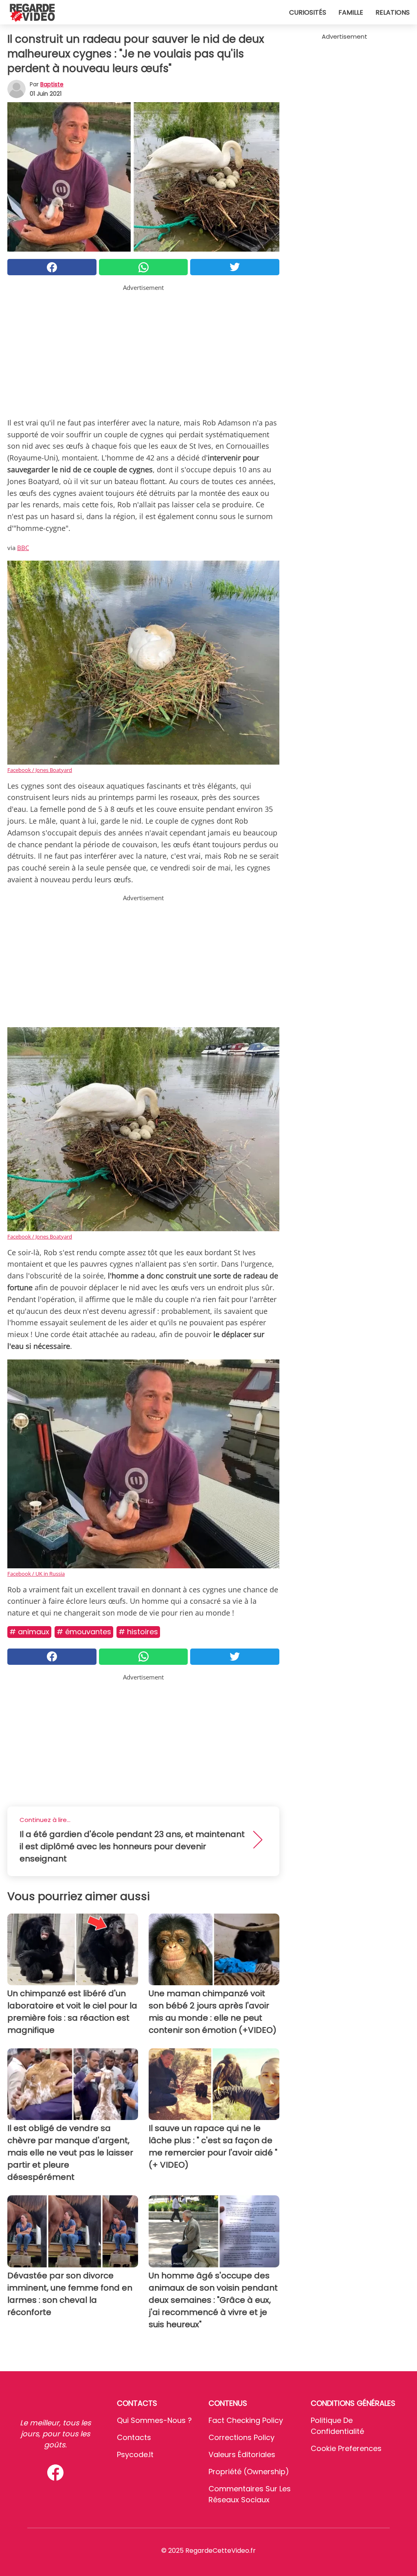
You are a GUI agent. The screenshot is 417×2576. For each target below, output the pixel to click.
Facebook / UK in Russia (36, 1574)
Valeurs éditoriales (242, 2454)
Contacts (134, 2437)
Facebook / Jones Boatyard (40, 770)
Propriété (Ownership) (249, 2472)
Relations (393, 12)
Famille (351, 12)
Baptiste (52, 84)
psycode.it (135, 2454)
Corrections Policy (241, 2437)
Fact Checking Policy (246, 2420)
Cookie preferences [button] (346, 2448)
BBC (23, 548)
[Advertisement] (143, 349)
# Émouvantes (84, 1632)
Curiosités (308, 12)
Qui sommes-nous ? (154, 2420)
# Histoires (138, 1632)
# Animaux (29, 1632)
